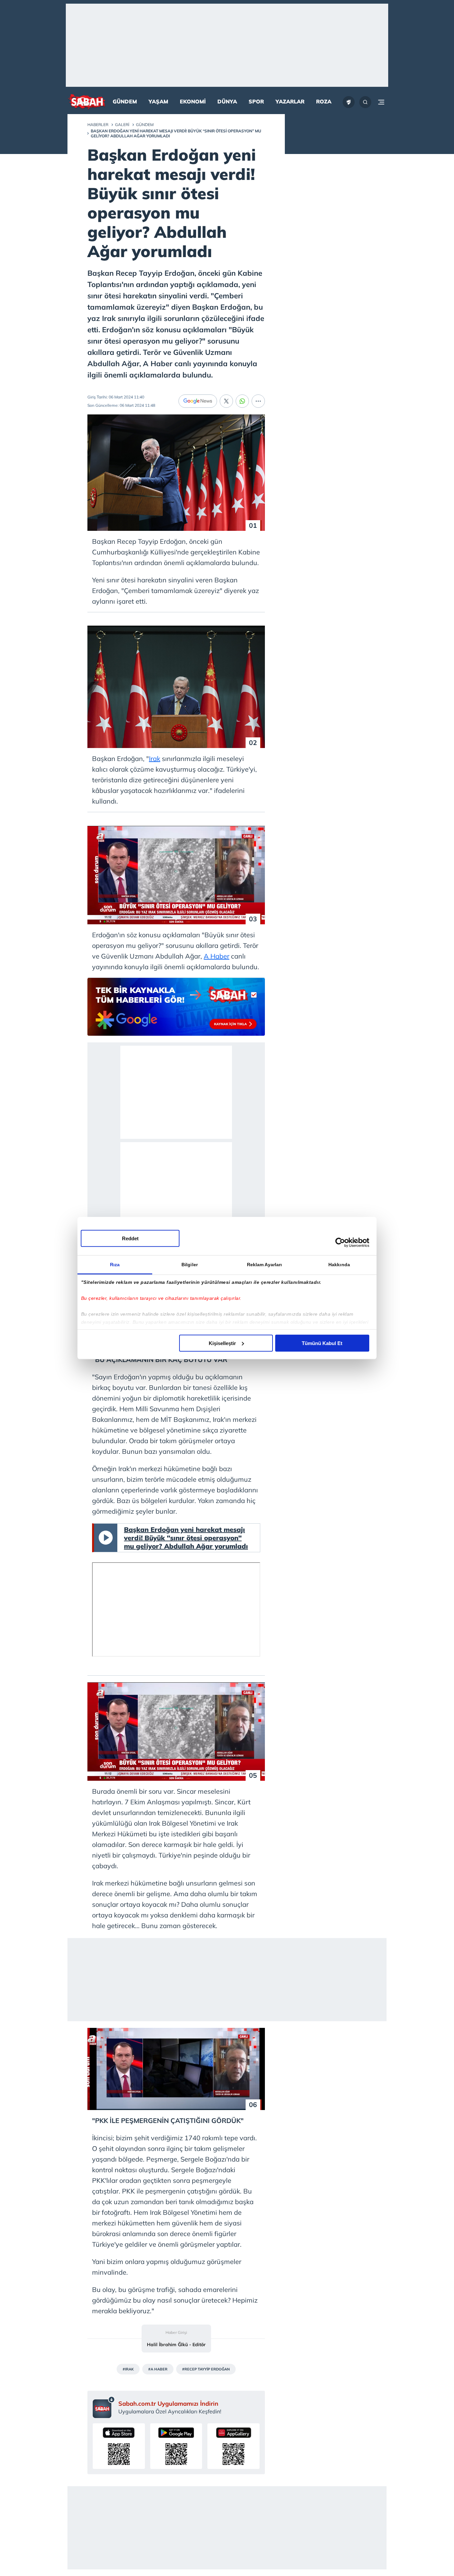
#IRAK (128, 2369)
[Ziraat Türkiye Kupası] (349, 102)
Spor (256, 101)
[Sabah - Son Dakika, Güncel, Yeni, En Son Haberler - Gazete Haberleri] (87, 102)
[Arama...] (365, 102)
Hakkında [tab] (339, 1264)
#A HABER (158, 2369)
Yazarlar (290, 101)
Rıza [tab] (115, 1264)
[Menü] (381, 102)
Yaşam (158, 101)
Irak (155, 759)
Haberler (98, 125)
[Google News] (198, 401)
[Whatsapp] (242, 401)
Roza (324, 101)
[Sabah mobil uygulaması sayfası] (104, 2407)
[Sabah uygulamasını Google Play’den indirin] (176, 2446)
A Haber (217, 956)
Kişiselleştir (222, 1343)
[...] (258, 401)
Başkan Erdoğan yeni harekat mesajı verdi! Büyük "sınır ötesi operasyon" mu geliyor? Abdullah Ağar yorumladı (186, 1538)
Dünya (227, 101)
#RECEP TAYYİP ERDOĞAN (206, 2369)
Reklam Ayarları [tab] (265, 1264)
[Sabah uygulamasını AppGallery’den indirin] (233, 2446)
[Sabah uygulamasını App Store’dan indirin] (119, 2446)
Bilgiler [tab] (190, 1264)
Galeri (122, 125)
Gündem (125, 101)
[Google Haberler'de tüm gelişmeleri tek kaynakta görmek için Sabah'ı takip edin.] (176, 1010)
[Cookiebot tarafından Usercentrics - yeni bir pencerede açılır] (340, 1243)
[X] (226, 401)
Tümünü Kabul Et (322, 1343)
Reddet (130, 1238)
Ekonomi (193, 101)
